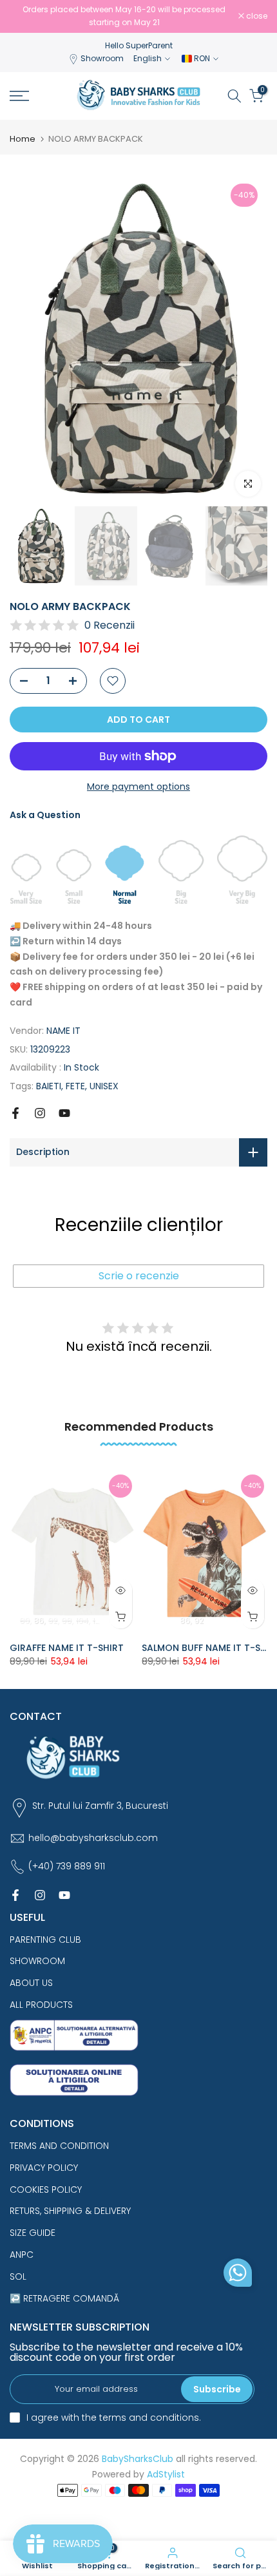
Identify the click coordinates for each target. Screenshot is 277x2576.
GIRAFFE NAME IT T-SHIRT (67, 1648)
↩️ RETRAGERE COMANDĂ (64, 2298)
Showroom (102, 58)
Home (23, 139)
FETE (75, 1086)
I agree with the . (114, 2418)
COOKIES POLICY (46, 2190)
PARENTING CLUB (45, 1940)
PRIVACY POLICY (44, 2168)
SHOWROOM (37, 1961)
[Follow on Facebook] (15, 1113)
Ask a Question (45, 815)
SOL (18, 2276)
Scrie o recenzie (139, 1276)
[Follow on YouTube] (64, 1113)
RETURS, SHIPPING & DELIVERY (70, 2211)
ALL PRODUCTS (41, 2005)
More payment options (138, 787)
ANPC (22, 2255)
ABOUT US (31, 1983)
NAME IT (63, 1031)
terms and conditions (149, 2418)
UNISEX (104, 1086)
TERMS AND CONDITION (59, 2146)
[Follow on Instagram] (40, 1113)
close (256, 16)
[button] (238, 2276)
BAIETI (49, 1086)
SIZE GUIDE (33, 2233)
